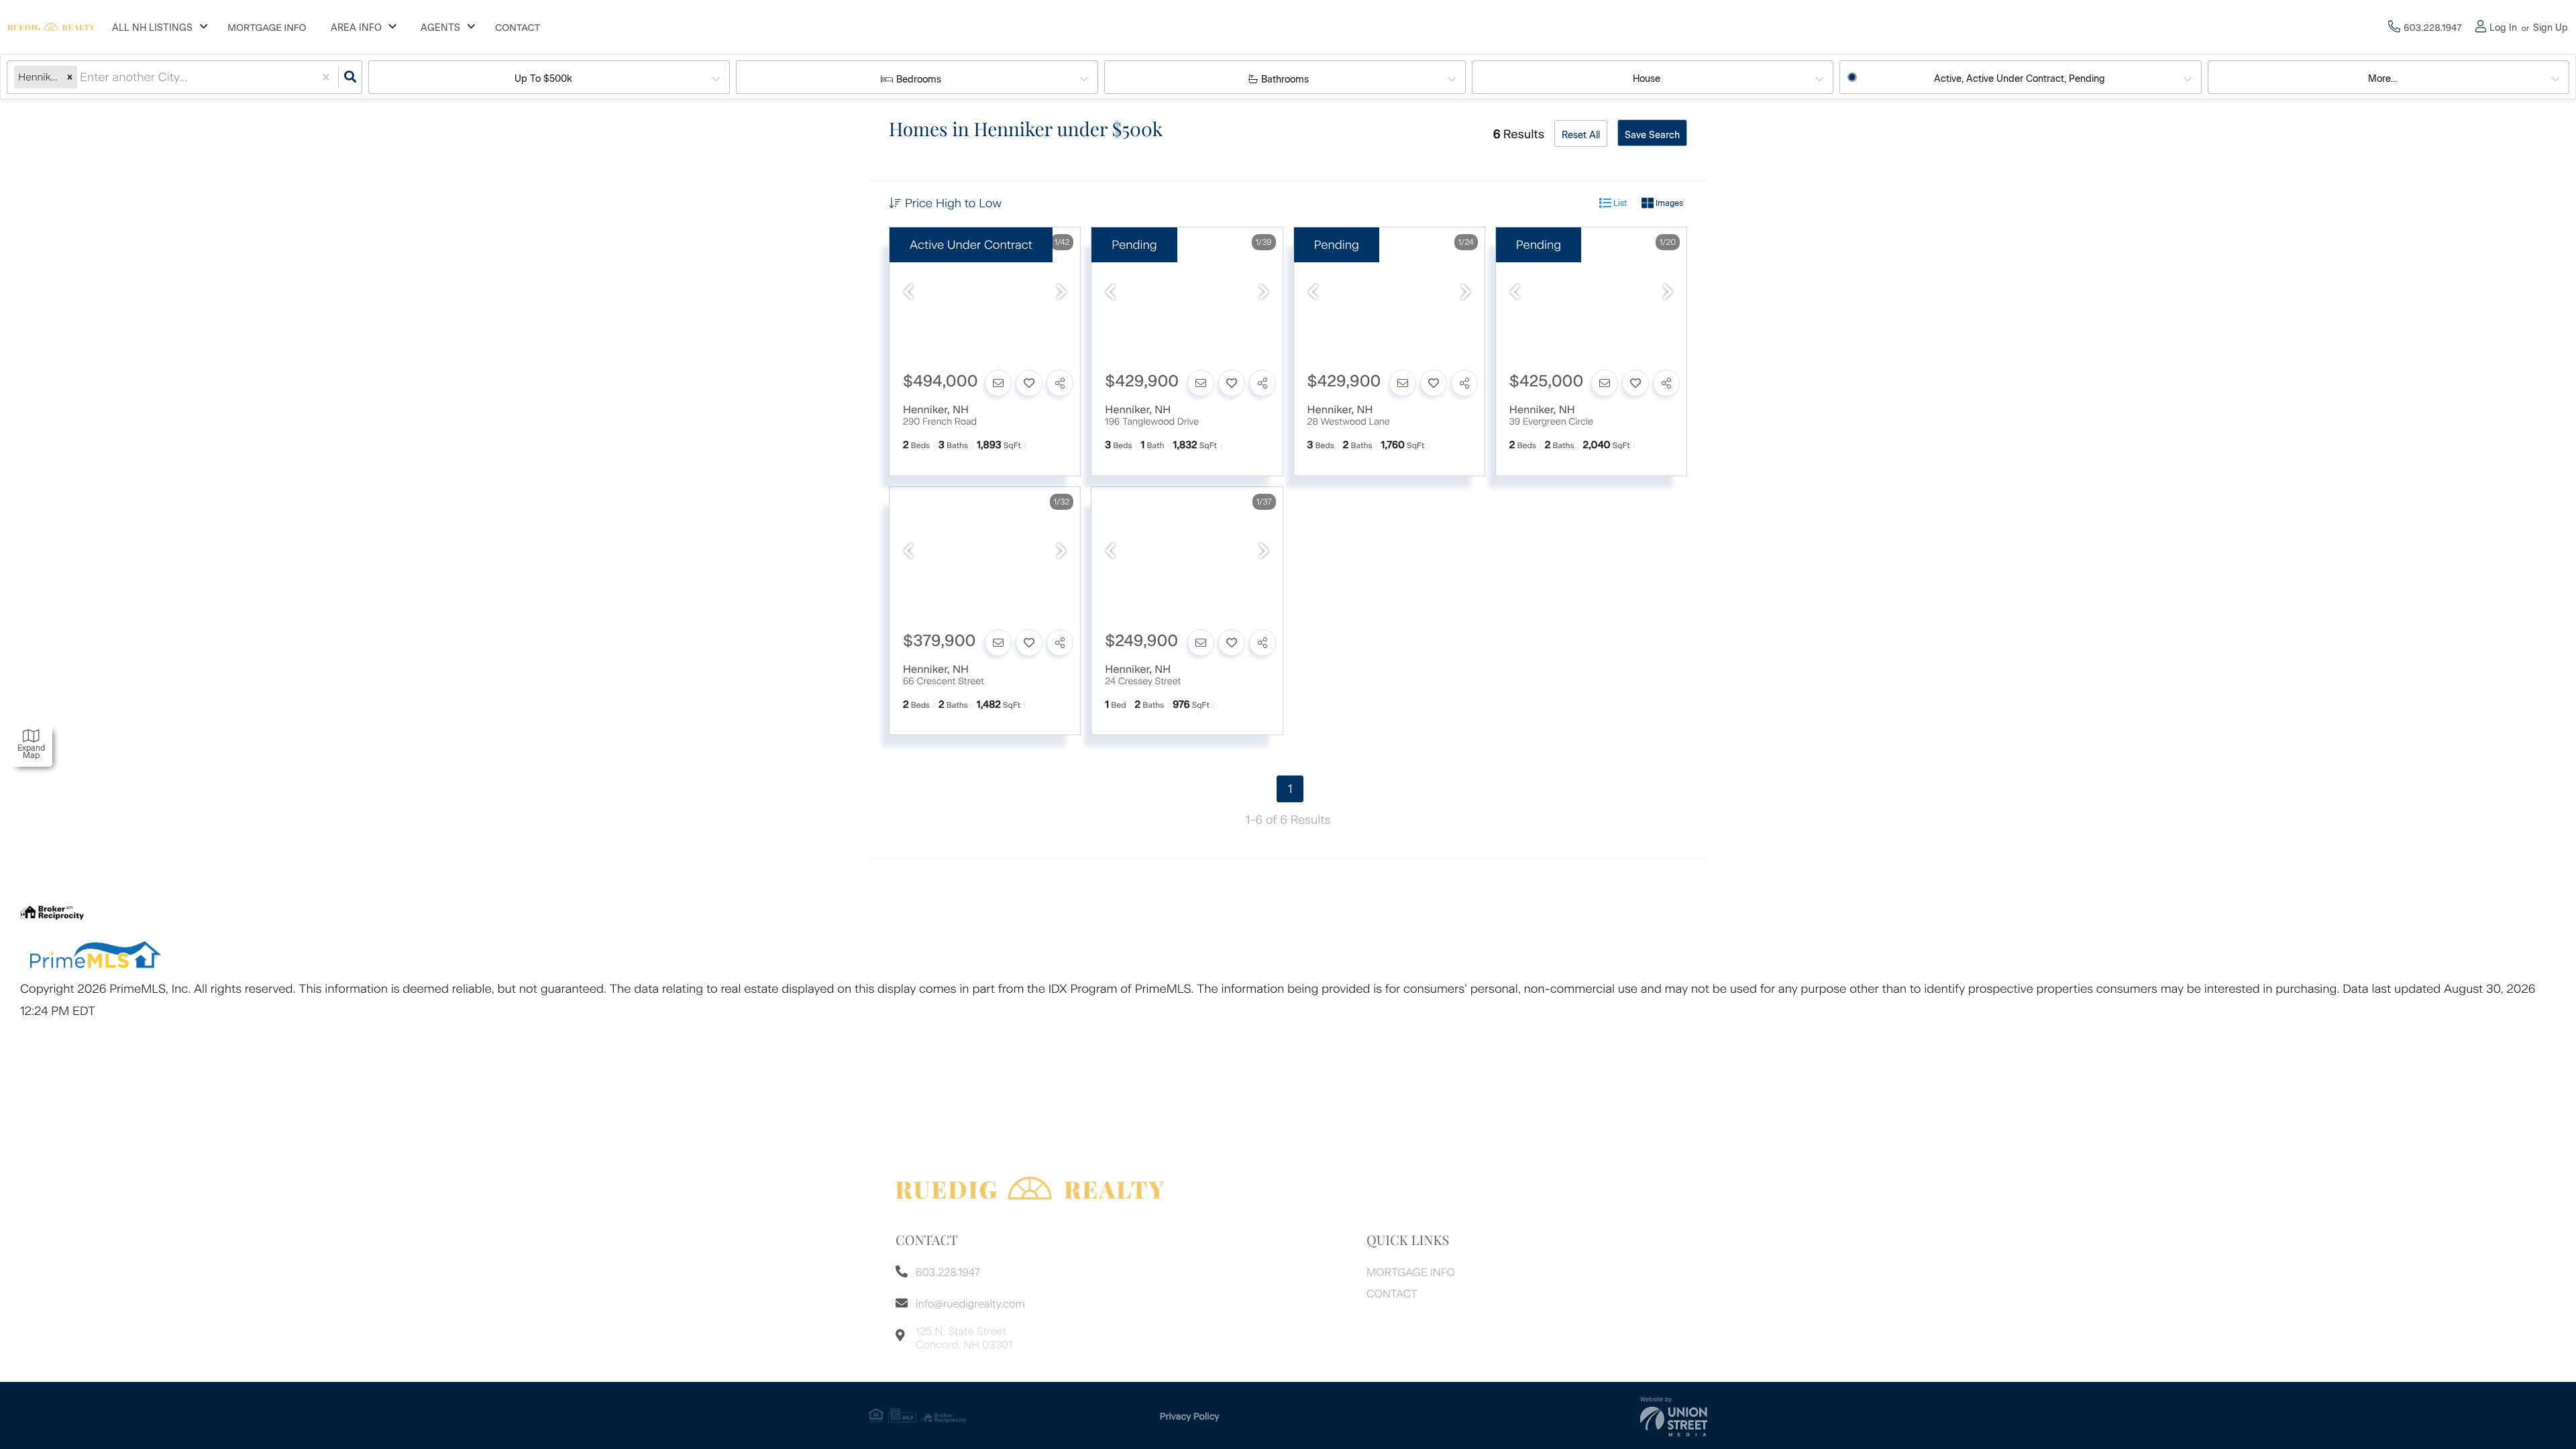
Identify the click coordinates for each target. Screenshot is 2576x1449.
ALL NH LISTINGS (152, 28)
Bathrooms (1285, 79)
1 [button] (1290, 789)
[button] (70, 77)
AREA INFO (356, 28)
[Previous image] (908, 293)
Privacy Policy (1190, 1416)
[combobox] (82, 77)
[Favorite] (1029, 383)
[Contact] (998, 383)
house (1647, 79)
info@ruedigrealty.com (970, 1304)
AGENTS (440, 28)
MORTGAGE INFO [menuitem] (267, 28)
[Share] (1060, 383)
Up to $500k (543, 79)
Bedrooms (919, 79)
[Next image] (1061, 293)
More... (2382, 79)
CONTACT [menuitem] (518, 28)
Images (1668, 203)
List (1619, 203)
